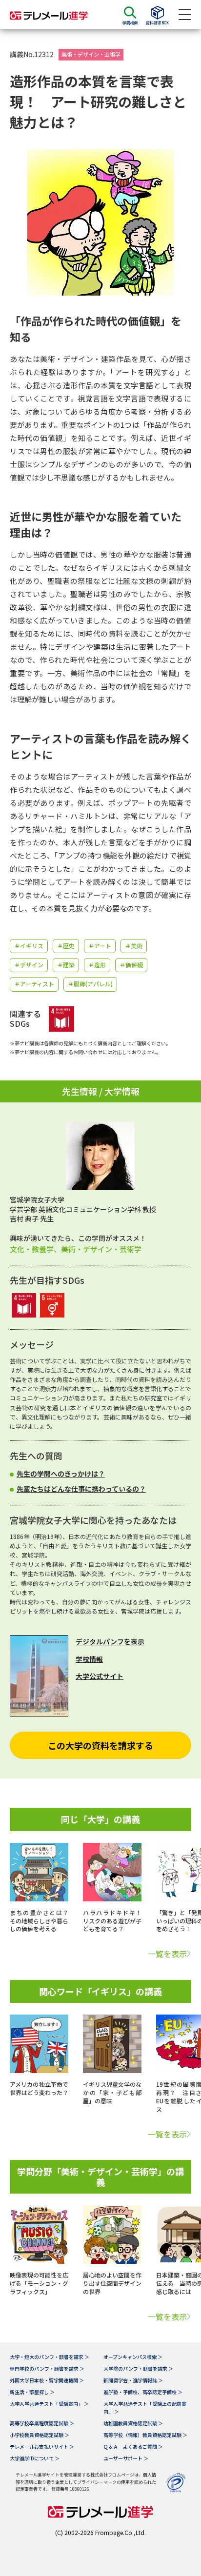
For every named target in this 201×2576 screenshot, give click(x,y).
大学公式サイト (100, 1676)
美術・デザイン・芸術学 (91, 54)
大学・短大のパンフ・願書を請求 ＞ (50, 2357)
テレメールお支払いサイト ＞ (42, 2446)
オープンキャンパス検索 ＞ (133, 2357)
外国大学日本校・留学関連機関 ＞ (47, 2380)
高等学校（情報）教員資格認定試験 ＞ (145, 2435)
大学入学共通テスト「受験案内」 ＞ (49, 2404)
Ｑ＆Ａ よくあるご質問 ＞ (133, 2446)
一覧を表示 (167, 1954)
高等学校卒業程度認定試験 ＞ (42, 2423)
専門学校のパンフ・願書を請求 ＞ (47, 2368)
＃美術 (134, 946)
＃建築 (66, 965)
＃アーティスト (34, 984)
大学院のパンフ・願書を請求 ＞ (138, 2368)
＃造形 (97, 965)
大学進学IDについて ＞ (35, 2458)
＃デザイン (29, 965)
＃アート (100, 946)
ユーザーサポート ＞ (126, 2458)
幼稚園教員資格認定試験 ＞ (133, 2423)
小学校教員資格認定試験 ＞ (40, 2435)
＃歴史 (66, 946)
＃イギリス (29, 946)
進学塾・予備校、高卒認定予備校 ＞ (143, 2392)
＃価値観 (131, 965)
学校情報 (89, 1659)
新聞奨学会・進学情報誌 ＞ (133, 2380)
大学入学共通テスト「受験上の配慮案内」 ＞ (145, 2407)
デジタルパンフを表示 (110, 1641)
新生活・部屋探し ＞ (32, 2392)
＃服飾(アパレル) (90, 984)
